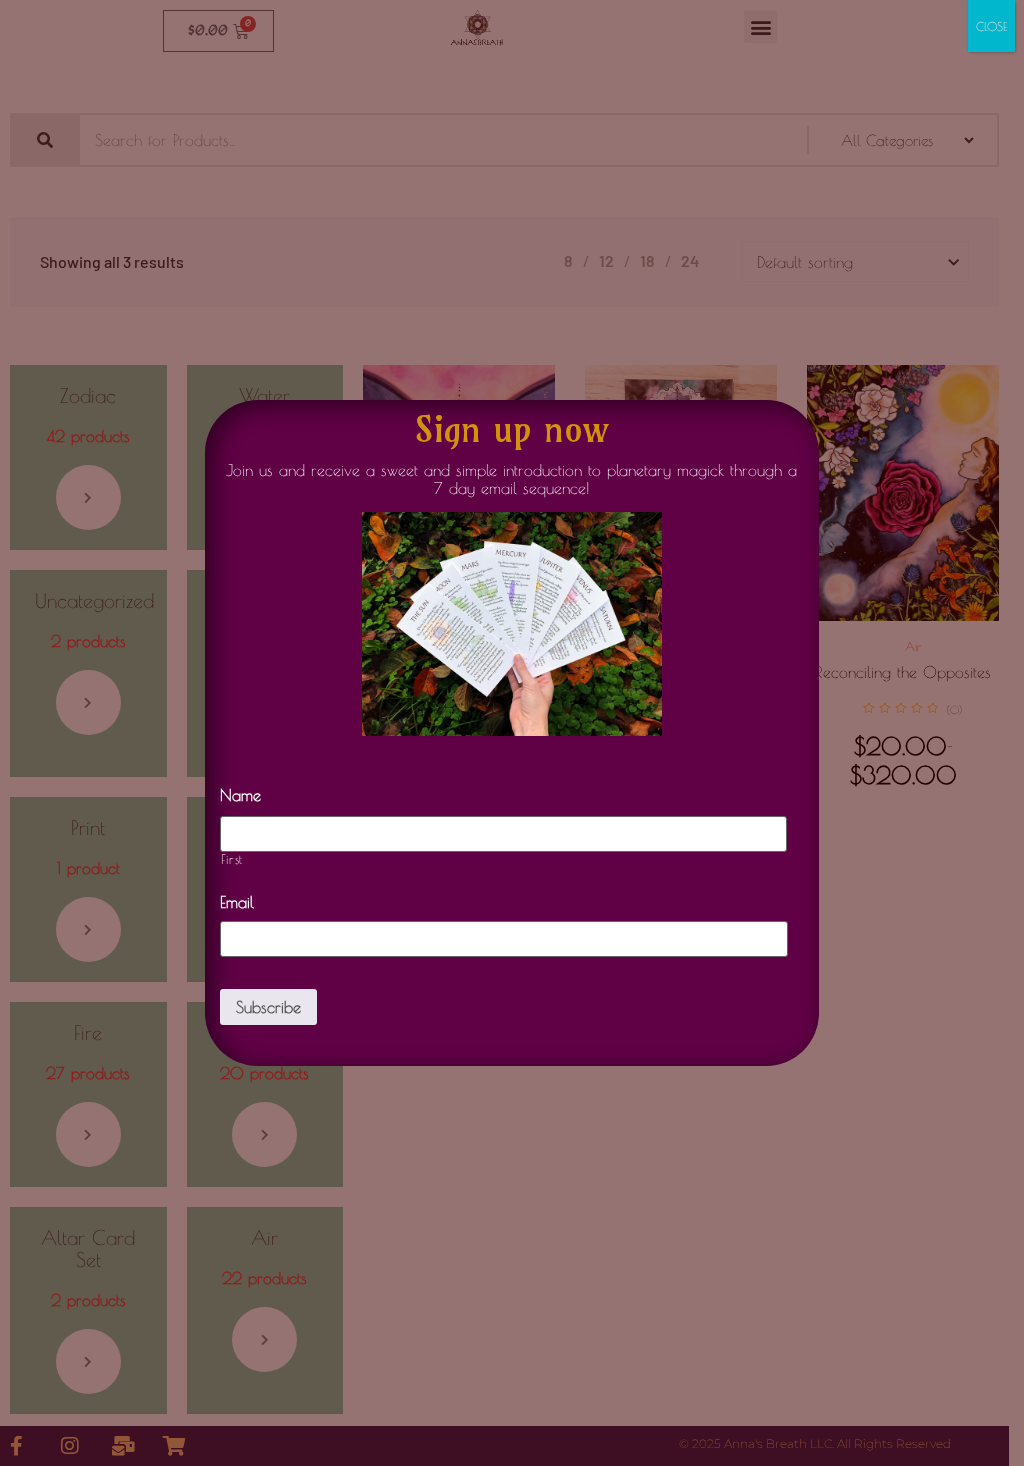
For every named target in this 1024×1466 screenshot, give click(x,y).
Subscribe (268, 1007)
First (232, 859)
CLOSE (991, 26)
